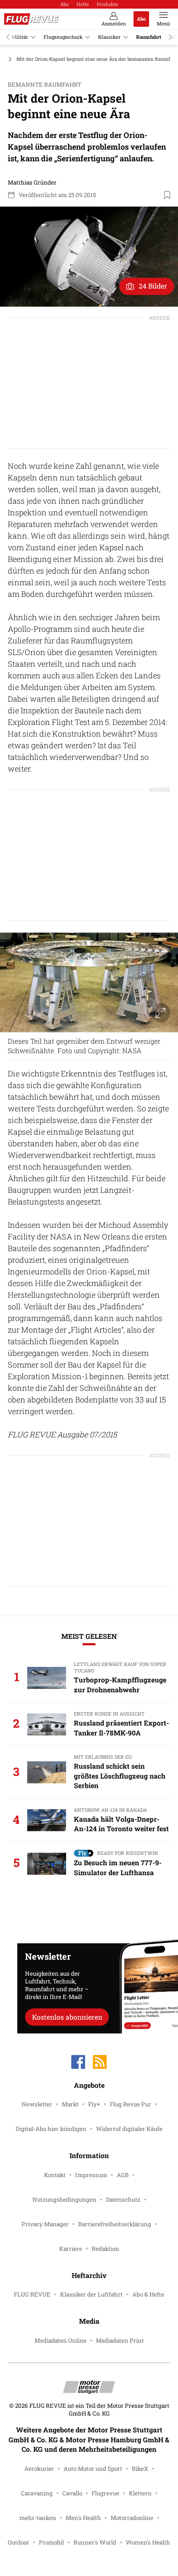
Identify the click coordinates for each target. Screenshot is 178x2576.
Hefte (83, 4)
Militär (20, 37)
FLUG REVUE (32, 2294)
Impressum (91, 2175)
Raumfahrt (149, 37)
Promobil (51, 2542)
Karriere (71, 2249)
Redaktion (105, 2249)
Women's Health (148, 2542)
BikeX (140, 2469)
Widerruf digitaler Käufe (129, 2129)
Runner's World (95, 2542)
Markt (70, 2104)
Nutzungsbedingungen (64, 2199)
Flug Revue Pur (130, 2104)
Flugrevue (105, 2493)
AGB (123, 2175)
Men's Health (83, 2518)
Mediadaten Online (60, 2341)
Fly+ (94, 2104)
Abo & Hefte (148, 2294)
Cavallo (72, 2493)
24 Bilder (153, 286)
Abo (64, 4)
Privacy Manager (45, 2224)
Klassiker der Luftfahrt (91, 2294)
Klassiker (109, 37)
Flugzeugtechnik (63, 37)
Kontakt (55, 2175)
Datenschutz (123, 2199)
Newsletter (37, 2104)
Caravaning (37, 2493)
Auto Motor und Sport (93, 2469)
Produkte (107, 4)
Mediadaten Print (120, 2341)
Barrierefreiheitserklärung (115, 2224)
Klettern (140, 2493)
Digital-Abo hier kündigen (51, 2129)
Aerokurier (39, 2469)
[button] (89, 257)
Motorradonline (132, 2518)
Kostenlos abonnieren (67, 2017)
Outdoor (19, 2542)
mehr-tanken (38, 2518)
